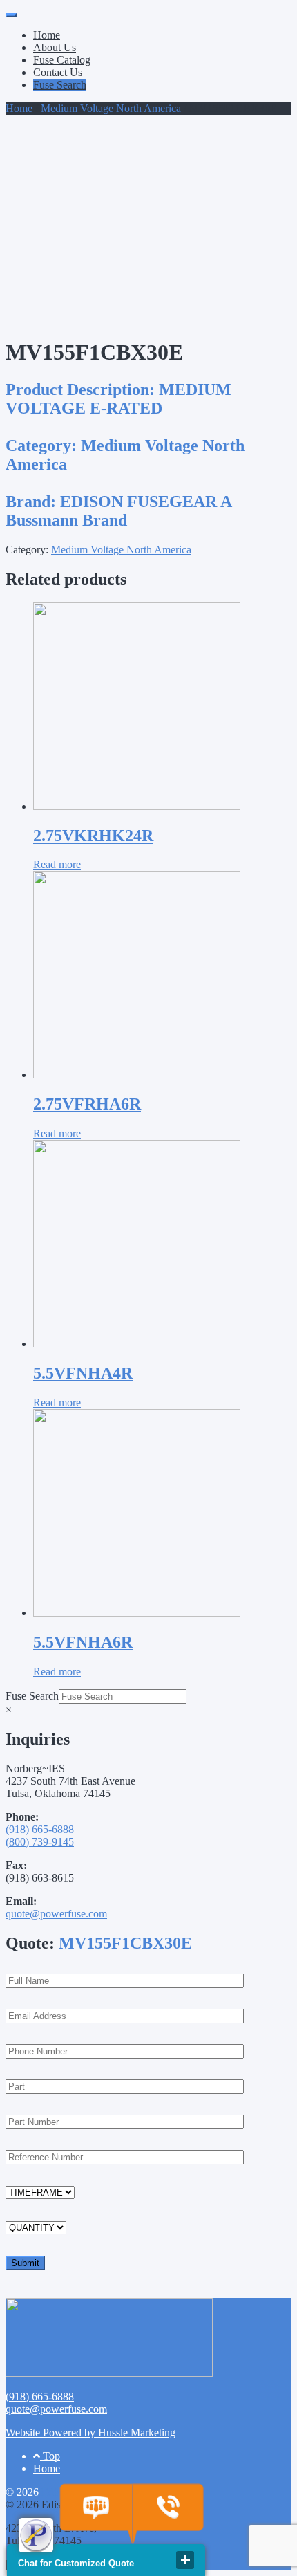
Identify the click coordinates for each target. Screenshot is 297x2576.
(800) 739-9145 (40, 1842)
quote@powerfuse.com (56, 1914)
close (185, 2560)
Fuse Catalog (62, 60)
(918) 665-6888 (40, 1829)
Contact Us (58, 72)
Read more (57, 864)
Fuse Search (60, 85)
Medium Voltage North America (111, 108)
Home (47, 35)
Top (50, 2456)
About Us (55, 47)
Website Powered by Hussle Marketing (90, 2432)
